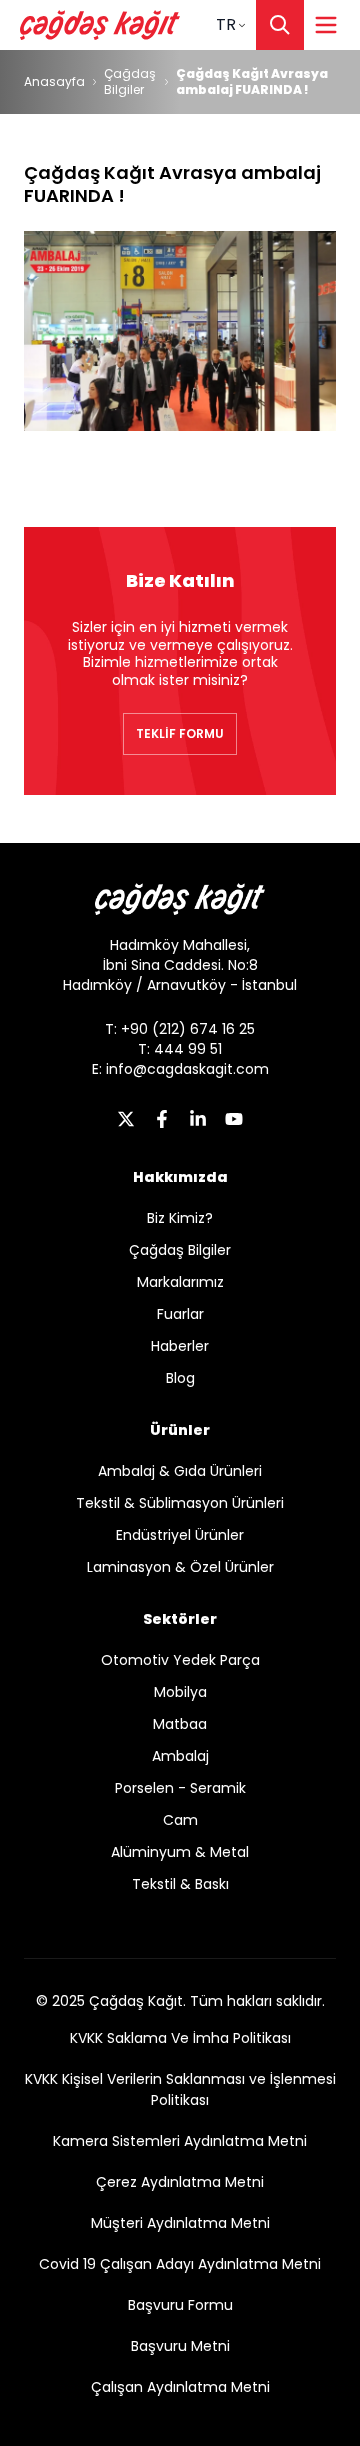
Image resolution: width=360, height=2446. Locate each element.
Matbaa (180, 1724)
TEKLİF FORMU (180, 733)
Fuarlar (180, 1314)
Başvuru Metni (180, 2346)
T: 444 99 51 (180, 1049)
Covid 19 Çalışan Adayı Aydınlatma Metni (180, 2264)
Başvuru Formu (180, 2305)
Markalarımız (180, 1282)
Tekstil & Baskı (180, 1884)
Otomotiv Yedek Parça (180, 1660)
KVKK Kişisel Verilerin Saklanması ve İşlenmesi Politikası (180, 2089)
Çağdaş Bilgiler (130, 82)
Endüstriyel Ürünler (180, 1535)
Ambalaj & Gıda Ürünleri (180, 1471)
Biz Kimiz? (180, 1218)
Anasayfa (54, 82)
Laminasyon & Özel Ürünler (180, 1567)
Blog (180, 1378)
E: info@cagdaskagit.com (180, 1069)
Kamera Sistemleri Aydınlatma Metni (180, 2141)
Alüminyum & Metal (180, 1852)
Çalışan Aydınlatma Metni (180, 2387)
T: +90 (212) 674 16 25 (180, 1029)
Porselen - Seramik (180, 1788)
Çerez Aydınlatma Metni (180, 2182)
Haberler (180, 1346)
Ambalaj (180, 1756)
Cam (180, 1820)
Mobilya (180, 1692)
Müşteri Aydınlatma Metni (180, 2223)
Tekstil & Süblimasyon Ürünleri (180, 1503)
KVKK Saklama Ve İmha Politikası (180, 2038)
